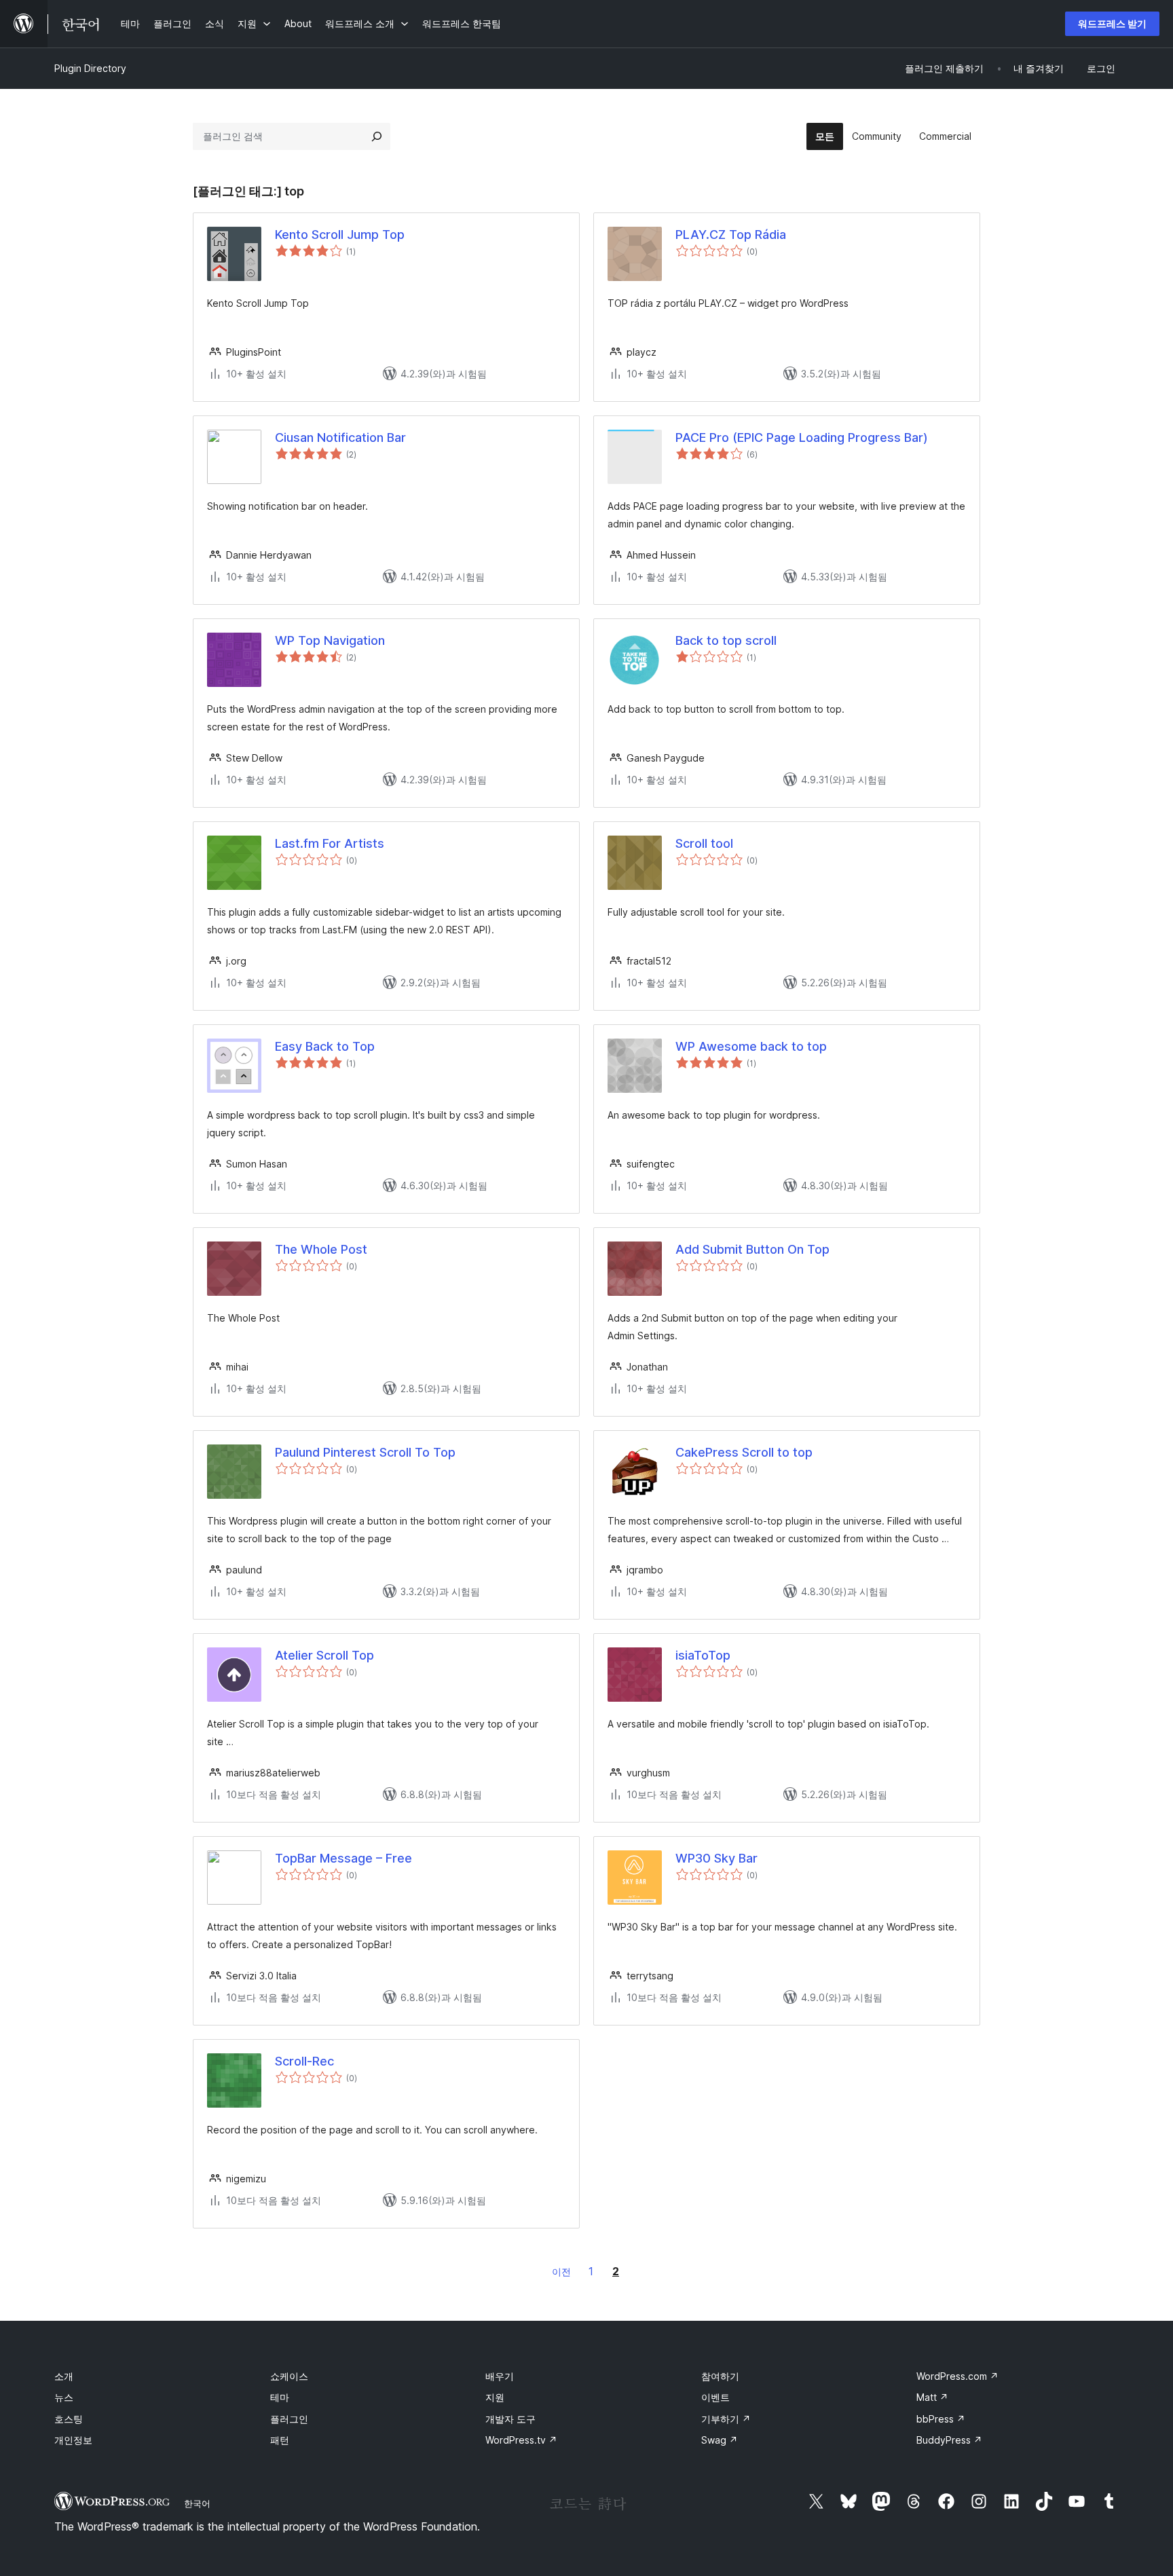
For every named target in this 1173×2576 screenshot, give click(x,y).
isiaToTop (703, 1655)
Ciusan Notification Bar (340, 437)
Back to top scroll (726, 640)
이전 (561, 2272)
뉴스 (64, 2397)
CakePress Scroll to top (744, 1452)
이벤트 (715, 2397)
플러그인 (289, 2419)
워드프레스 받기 (1112, 23)
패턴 (280, 2440)
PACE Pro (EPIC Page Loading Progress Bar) (802, 437)
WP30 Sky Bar (716, 1858)
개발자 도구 (510, 2419)
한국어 (197, 2503)
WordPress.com (957, 2376)
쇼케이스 (289, 2376)
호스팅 (69, 2419)
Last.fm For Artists (330, 843)
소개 (64, 2376)
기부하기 (726, 2419)
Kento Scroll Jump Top (340, 235)
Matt (932, 2397)
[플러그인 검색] (377, 136)
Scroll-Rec (304, 2061)
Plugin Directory (90, 68)
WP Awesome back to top (751, 1046)
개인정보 (73, 2440)
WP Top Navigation (330, 640)
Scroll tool (704, 843)
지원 (495, 2397)
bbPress (941, 2419)
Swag (720, 2440)
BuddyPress (949, 2440)
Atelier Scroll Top (324, 1655)
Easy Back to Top (325, 1046)
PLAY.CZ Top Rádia (731, 235)
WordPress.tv (521, 2440)
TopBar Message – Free (343, 1858)
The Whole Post (321, 1249)
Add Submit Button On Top (752, 1249)
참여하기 (720, 2376)
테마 (280, 2397)
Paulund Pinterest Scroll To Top (365, 1452)
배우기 (500, 2376)
